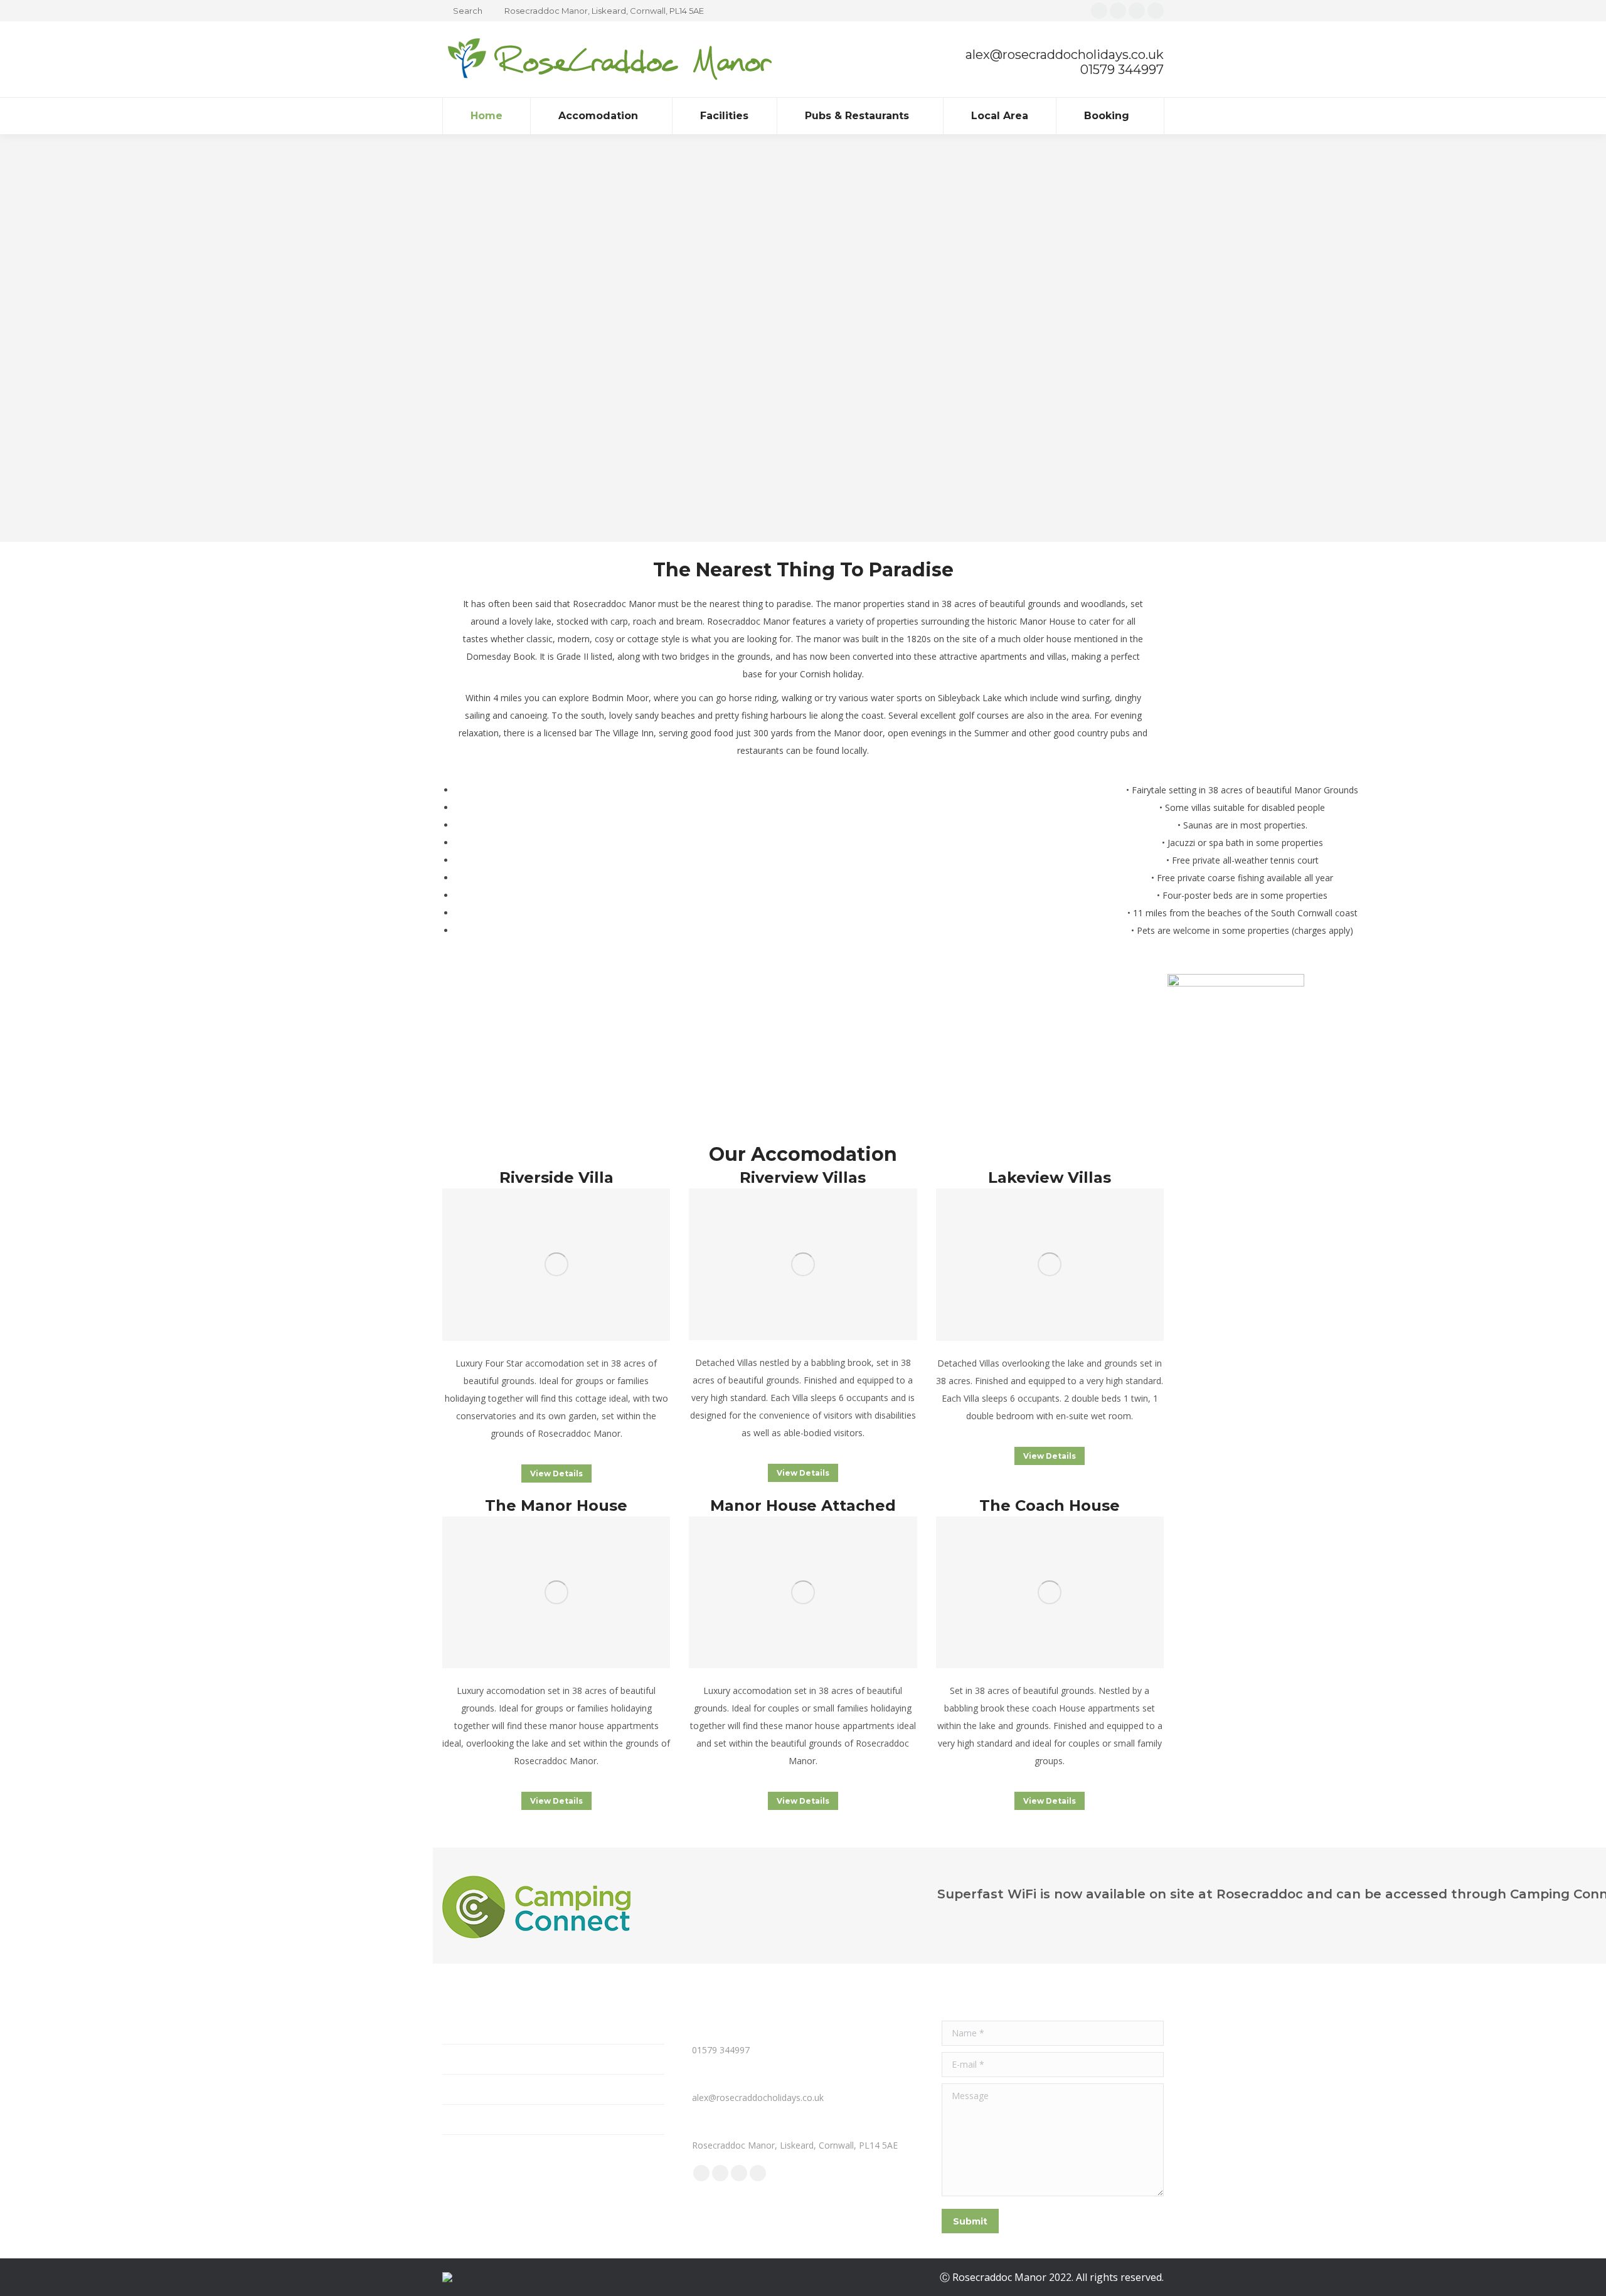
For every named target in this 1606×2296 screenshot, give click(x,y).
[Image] (556, 1265)
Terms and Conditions (487, 2119)
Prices (455, 2089)
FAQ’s (454, 2059)
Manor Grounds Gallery (489, 2029)
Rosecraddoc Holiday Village (499, 2150)
